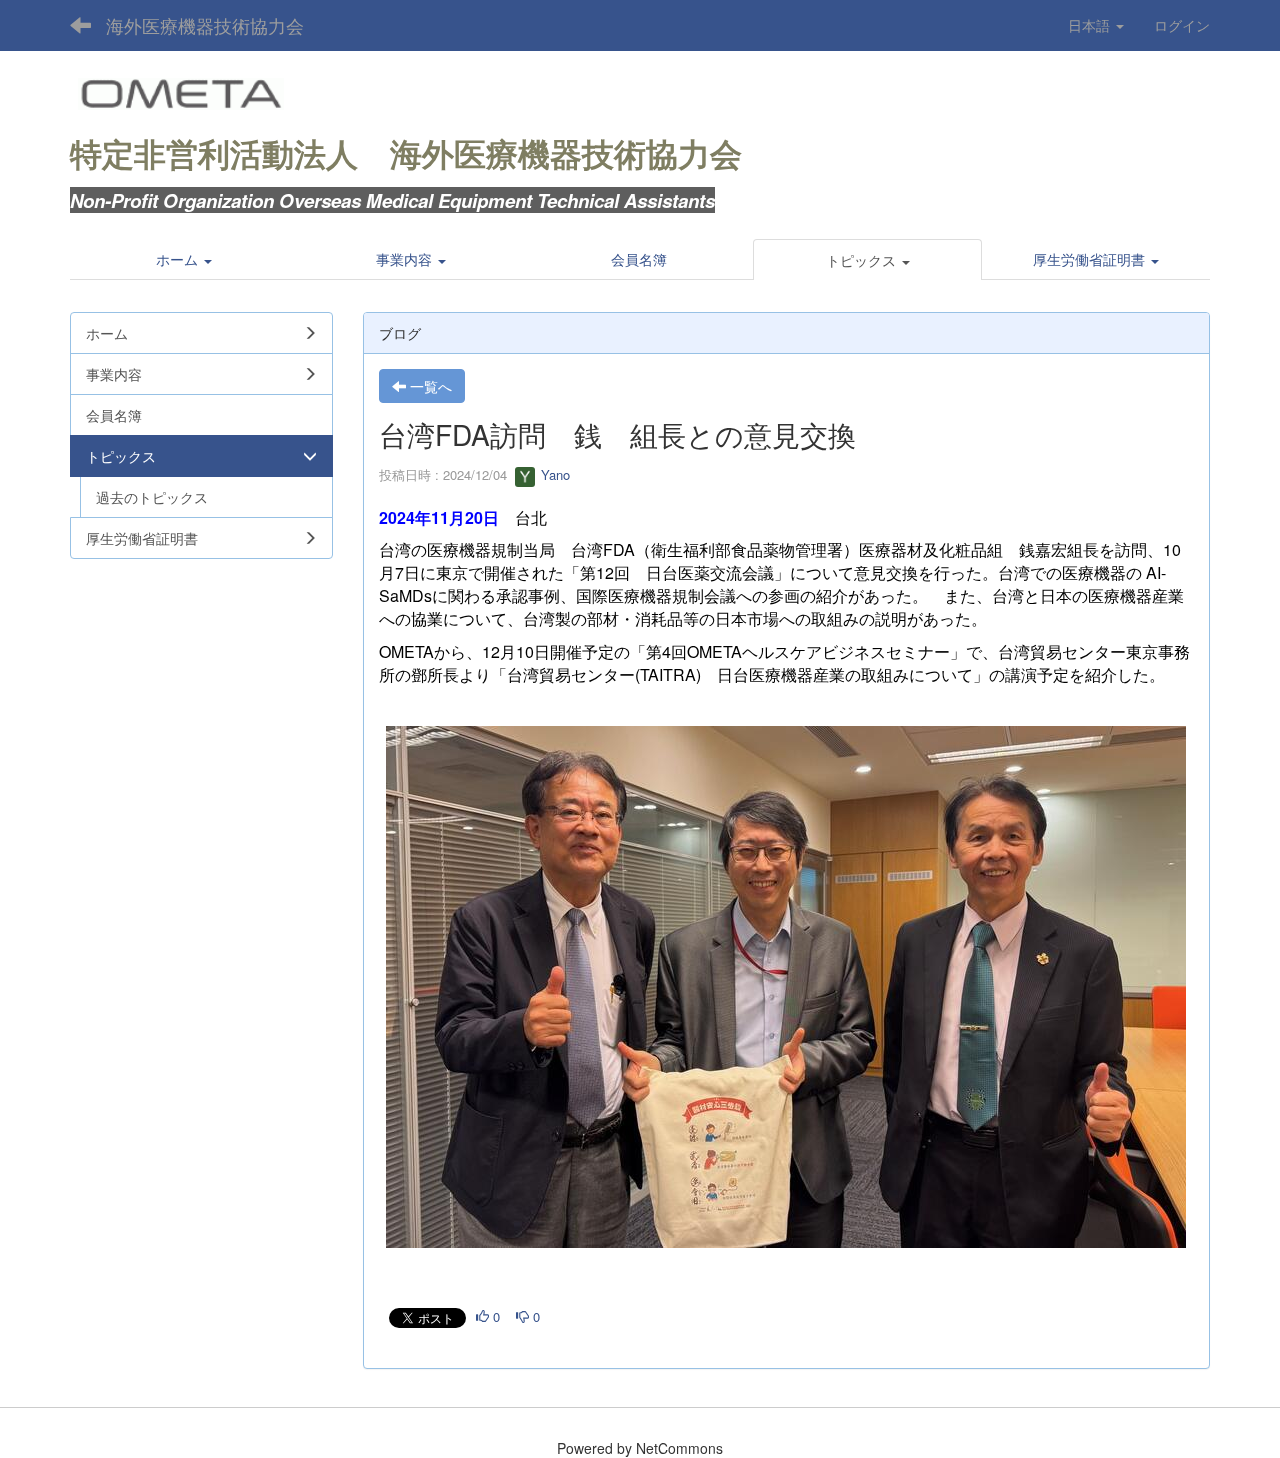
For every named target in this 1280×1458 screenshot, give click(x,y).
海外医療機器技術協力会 (205, 25)
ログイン (1182, 25)
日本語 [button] (1091, 25)
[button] (868, 260)
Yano (553, 474)
